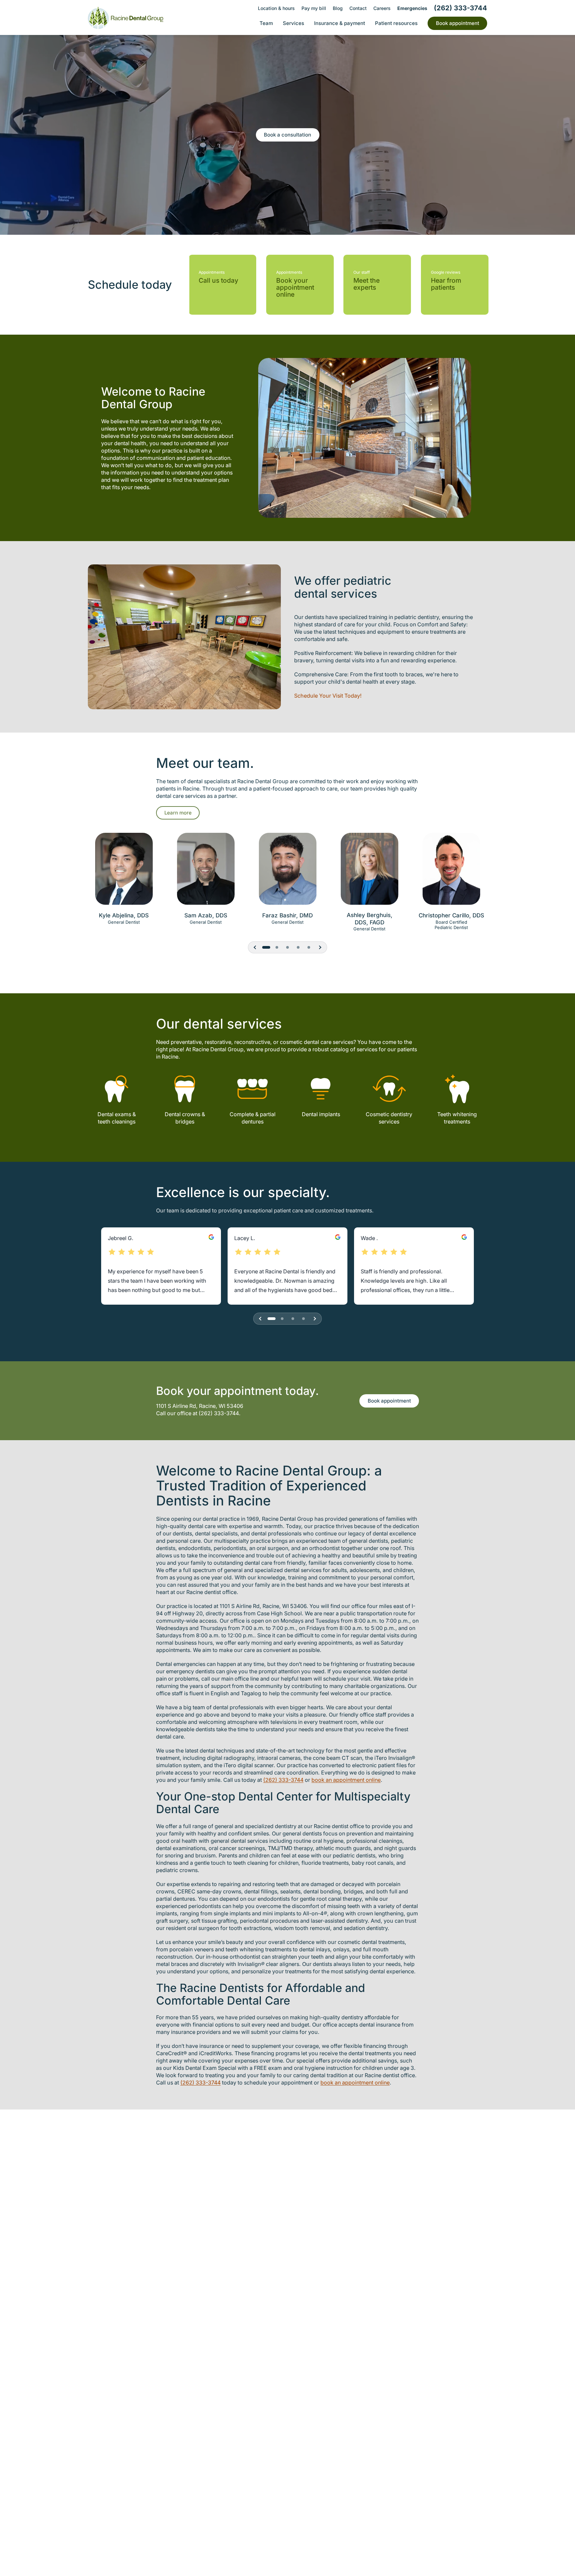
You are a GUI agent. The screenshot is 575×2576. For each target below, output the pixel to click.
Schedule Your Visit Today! (328, 696)
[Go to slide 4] (282, 1319)
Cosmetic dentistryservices (389, 1118)
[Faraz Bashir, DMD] (287, 872)
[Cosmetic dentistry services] (389, 1089)
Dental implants (321, 1114)
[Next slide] (320, 947)
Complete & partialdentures (253, 1118)
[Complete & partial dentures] (253, 1089)
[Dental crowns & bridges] (185, 1089)
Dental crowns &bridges (185, 1118)
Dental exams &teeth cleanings (117, 1118)
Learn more (178, 813)
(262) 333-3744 (219, 1413)
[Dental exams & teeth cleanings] (117, 1089)
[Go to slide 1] (266, 947)
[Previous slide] (255, 947)
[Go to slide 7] (293, 1319)
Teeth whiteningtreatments (457, 1118)
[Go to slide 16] (298, 947)
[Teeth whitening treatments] (457, 1089)
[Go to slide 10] (303, 1319)
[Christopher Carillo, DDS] (451, 872)
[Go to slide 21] (309, 947)
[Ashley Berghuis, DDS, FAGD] (369, 872)
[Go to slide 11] (287, 947)
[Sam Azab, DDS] (206, 872)
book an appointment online (346, 1780)
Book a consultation (287, 135)
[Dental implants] (321, 1089)
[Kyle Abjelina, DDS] (124, 872)
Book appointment (389, 1401)
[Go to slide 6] (277, 947)
